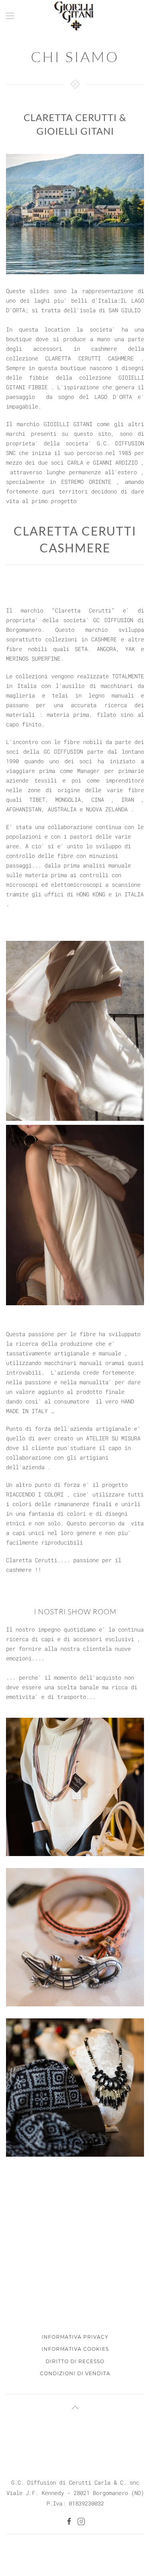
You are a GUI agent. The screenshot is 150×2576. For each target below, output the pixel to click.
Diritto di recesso (75, 2361)
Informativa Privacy (75, 2337)
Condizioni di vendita (75, 2373)
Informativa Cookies (75, 2349)
